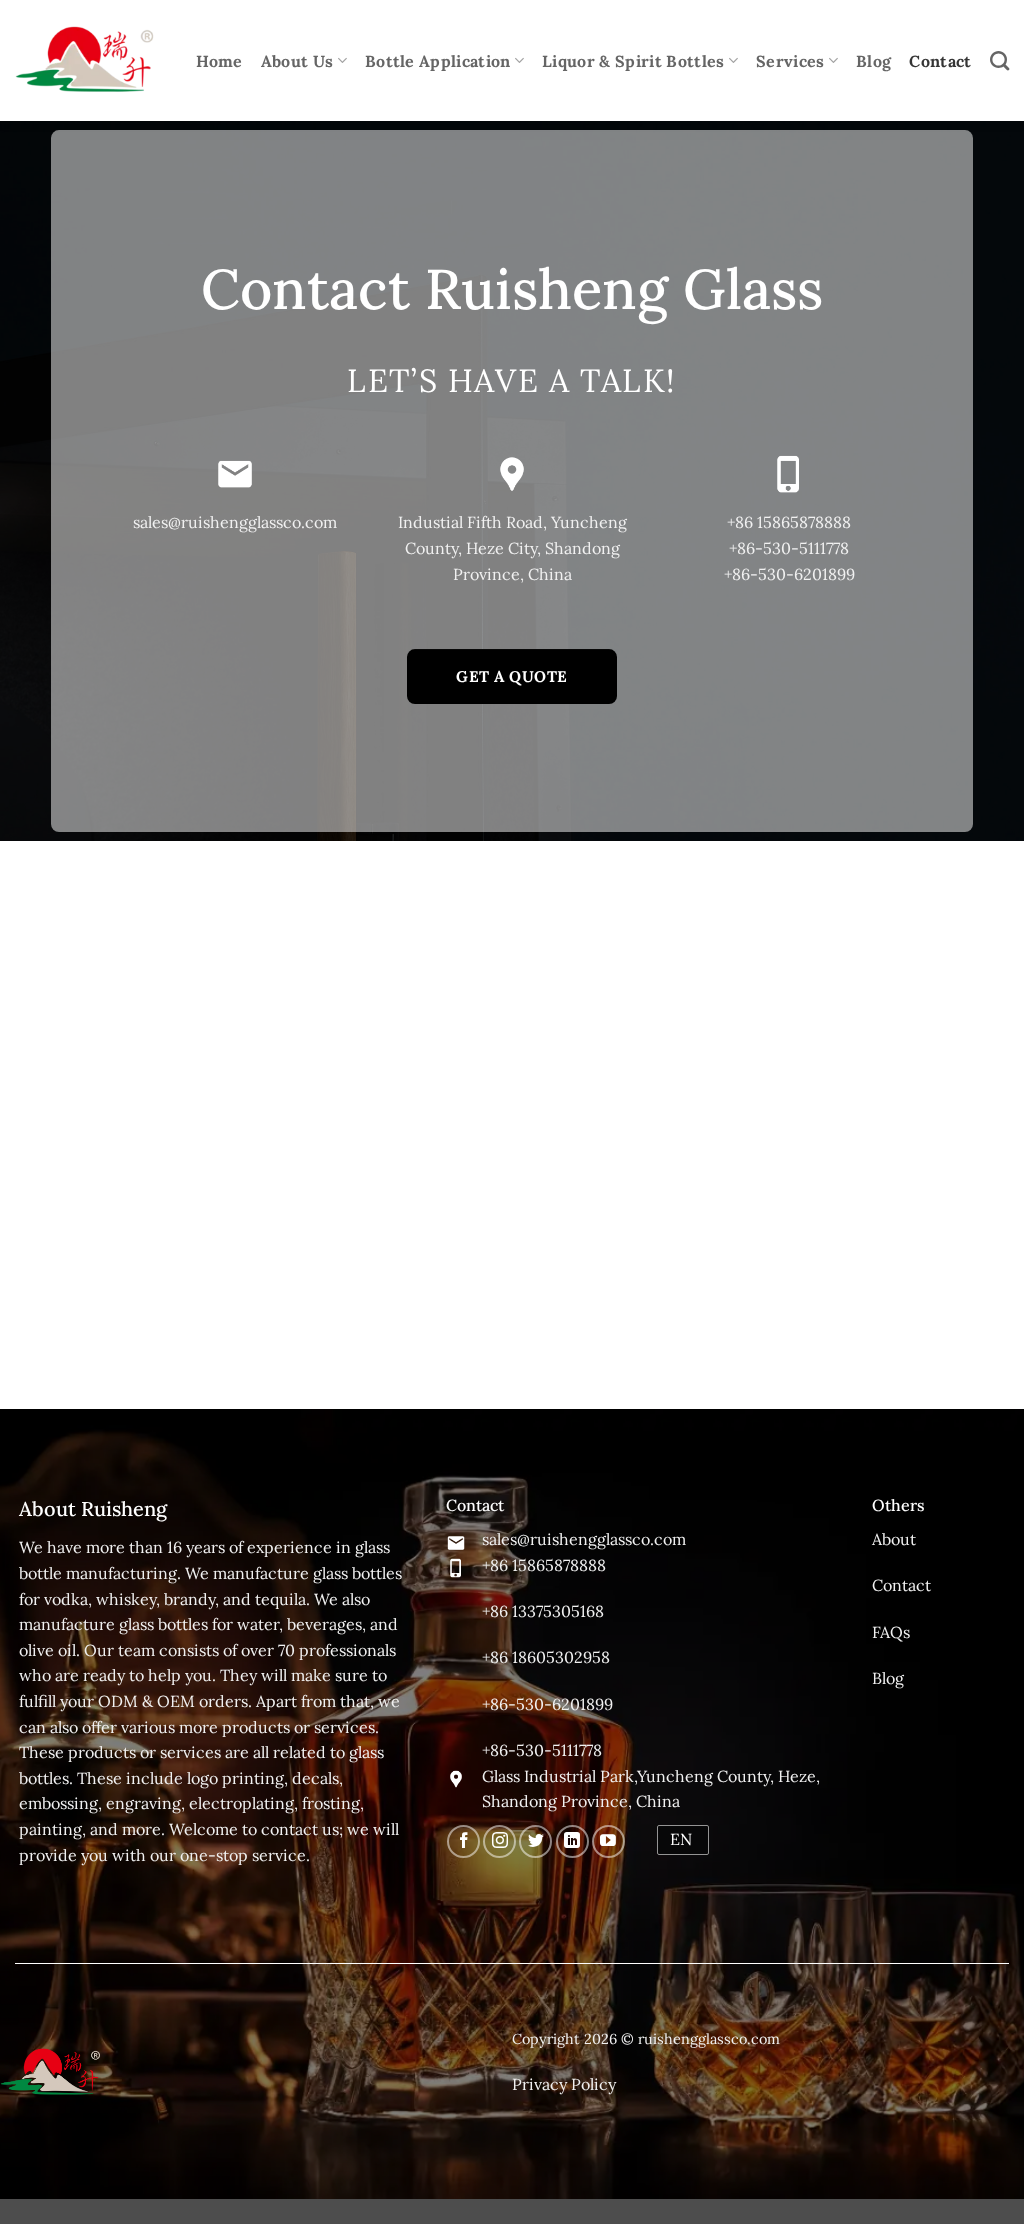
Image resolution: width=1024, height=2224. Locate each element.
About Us (297, 61)
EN (681, 1839)
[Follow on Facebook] (463, 1841)
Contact (940, 61)
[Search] (999, 60)
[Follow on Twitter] (535, 1841)
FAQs (891, 1632)
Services (790, 61)
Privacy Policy (564, 2084)
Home (219, 61)
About (894, 1539)
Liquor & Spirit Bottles (633, 61)
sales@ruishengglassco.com (235, 522)
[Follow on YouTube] (608, 1841)
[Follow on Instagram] (499, 1841)
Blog (873, 61)
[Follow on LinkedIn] (572, 1841)
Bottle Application (438, 61)
